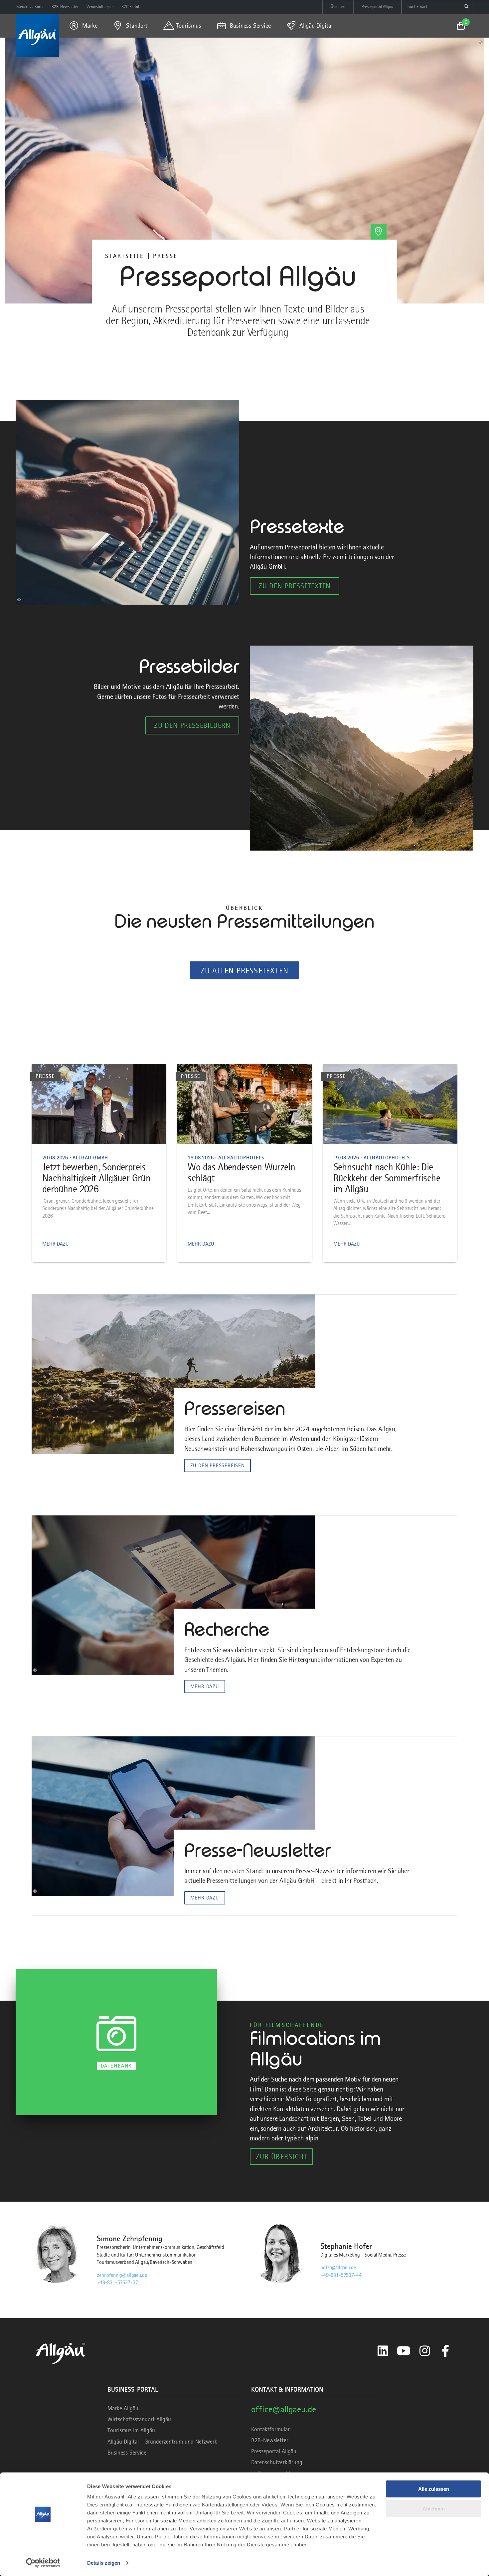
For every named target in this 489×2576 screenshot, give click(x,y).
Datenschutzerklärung (277, 2462)
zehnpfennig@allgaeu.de (122, 2275)
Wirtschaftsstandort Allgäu (139, 2419)
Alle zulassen (434, 2489)
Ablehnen (434, 2508)
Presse (165, 256)
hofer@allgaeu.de (338, 2268)
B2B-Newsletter (270, 2440)
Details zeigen (104, 2563)
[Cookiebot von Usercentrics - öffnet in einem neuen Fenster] (43, 2563)
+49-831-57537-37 (117, 2282)
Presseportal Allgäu (274, 2451)
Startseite (125, 256)
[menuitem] (83, 26)
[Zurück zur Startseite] (37, 35)
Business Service (127, 2453)
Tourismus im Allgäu (131, 2430)
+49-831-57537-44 (341, 2275)
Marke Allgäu (123, 2408)
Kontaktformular (270, 2429)
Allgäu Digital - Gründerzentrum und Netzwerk (162, 2442)
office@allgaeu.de (284, 2409)
